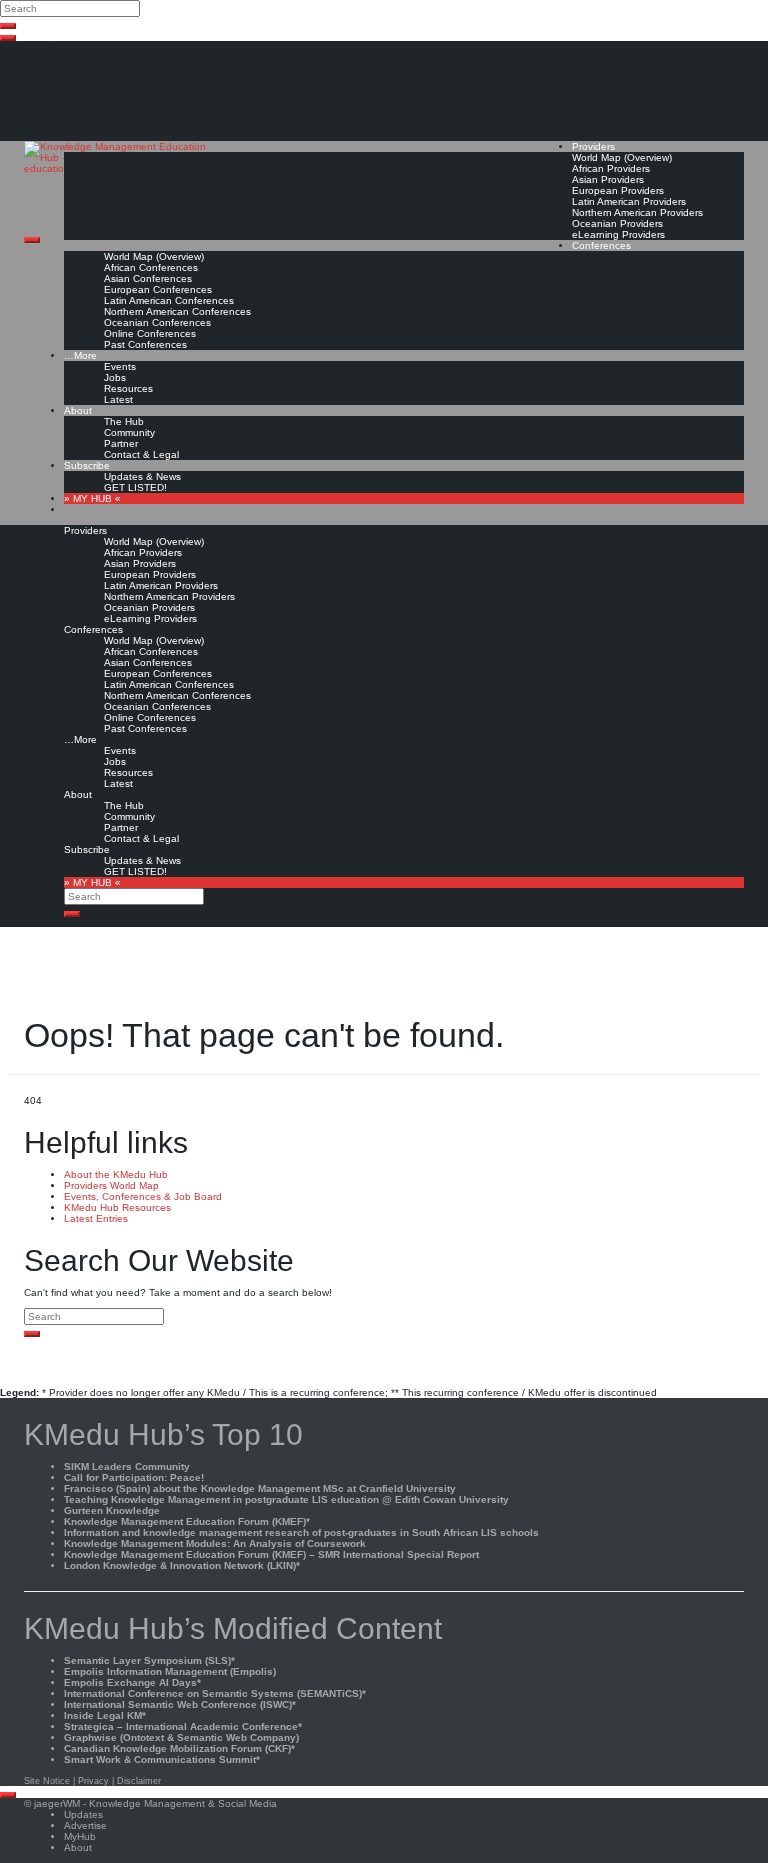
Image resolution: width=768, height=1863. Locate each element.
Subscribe (87, 465)
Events (120, 366)
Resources (128, 388)
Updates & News (142, 476)
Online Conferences (150, 333)
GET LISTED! (135, 487)
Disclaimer (139, 1781)
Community (129, 432)
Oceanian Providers (617, 223)
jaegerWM (57, 1803)
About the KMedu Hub (116, 1174)
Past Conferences (145, 344)
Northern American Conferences (177, 311)
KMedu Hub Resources (117, 1207)
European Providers (618, 190)
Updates (83, 1814)
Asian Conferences (148, 278)
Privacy (93, 1781)
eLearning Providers (618, 234)
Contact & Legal (141, 454)
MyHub (80, 1836)
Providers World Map (111, 1185)
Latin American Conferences (169, 300)
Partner (121, 443)
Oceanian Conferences (157, 322)
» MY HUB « (92, 498)
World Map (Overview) (622, 157)
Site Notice (47, 1781)
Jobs (115, 377)
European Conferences (158, 289)
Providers (593, 146)
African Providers (611, 168)
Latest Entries (96, 1218)
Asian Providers (608, 179)
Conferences (601, 245)
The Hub (124, 421)
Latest (118, 399)
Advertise (85, 1825)
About (78, 410)
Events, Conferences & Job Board (143, 1196)
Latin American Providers (629, 201)
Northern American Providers (637, 212)
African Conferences (151, 267)
